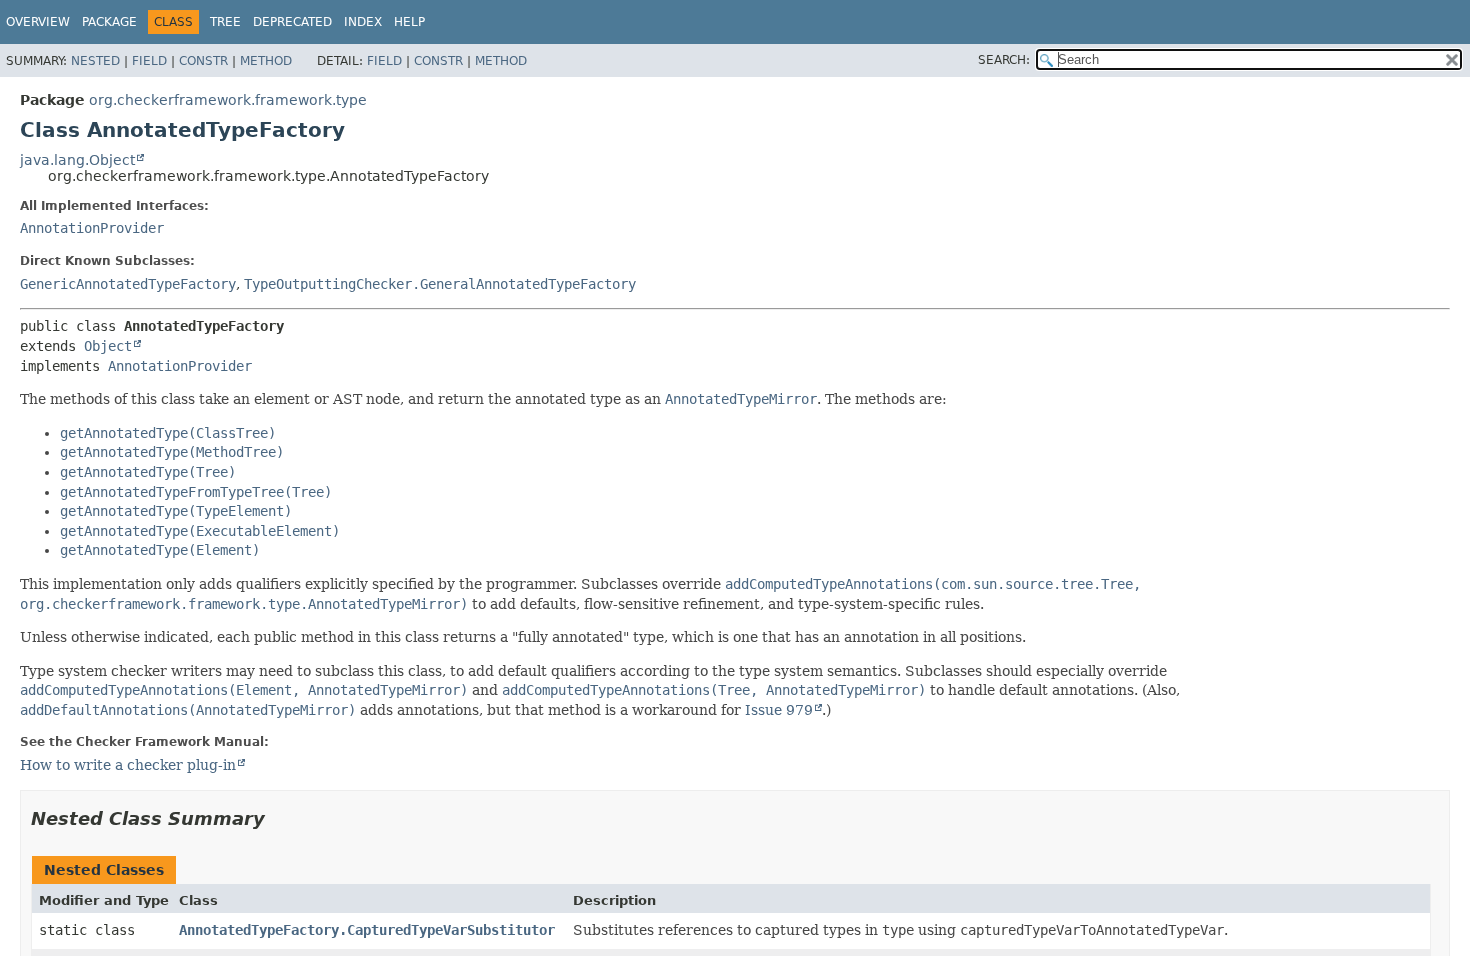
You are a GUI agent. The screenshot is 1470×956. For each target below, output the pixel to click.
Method (266, 61)
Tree (225, 22)
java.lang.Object (77, 160)
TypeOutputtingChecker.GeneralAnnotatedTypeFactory (440, 284)
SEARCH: (1004, 60)
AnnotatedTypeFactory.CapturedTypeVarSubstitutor (367, 930)
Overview (38, 22)
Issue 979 (779, 710)
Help (409, 22)
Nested (95, 61)
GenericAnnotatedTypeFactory (128, 284)
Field (149, 61)
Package (109, 22)
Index (363, 22)
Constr (203, 61)
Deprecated (292, 22)
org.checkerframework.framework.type (228, 100)
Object (108, 346)
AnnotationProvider (92, 228)
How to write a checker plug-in (128, 765)
